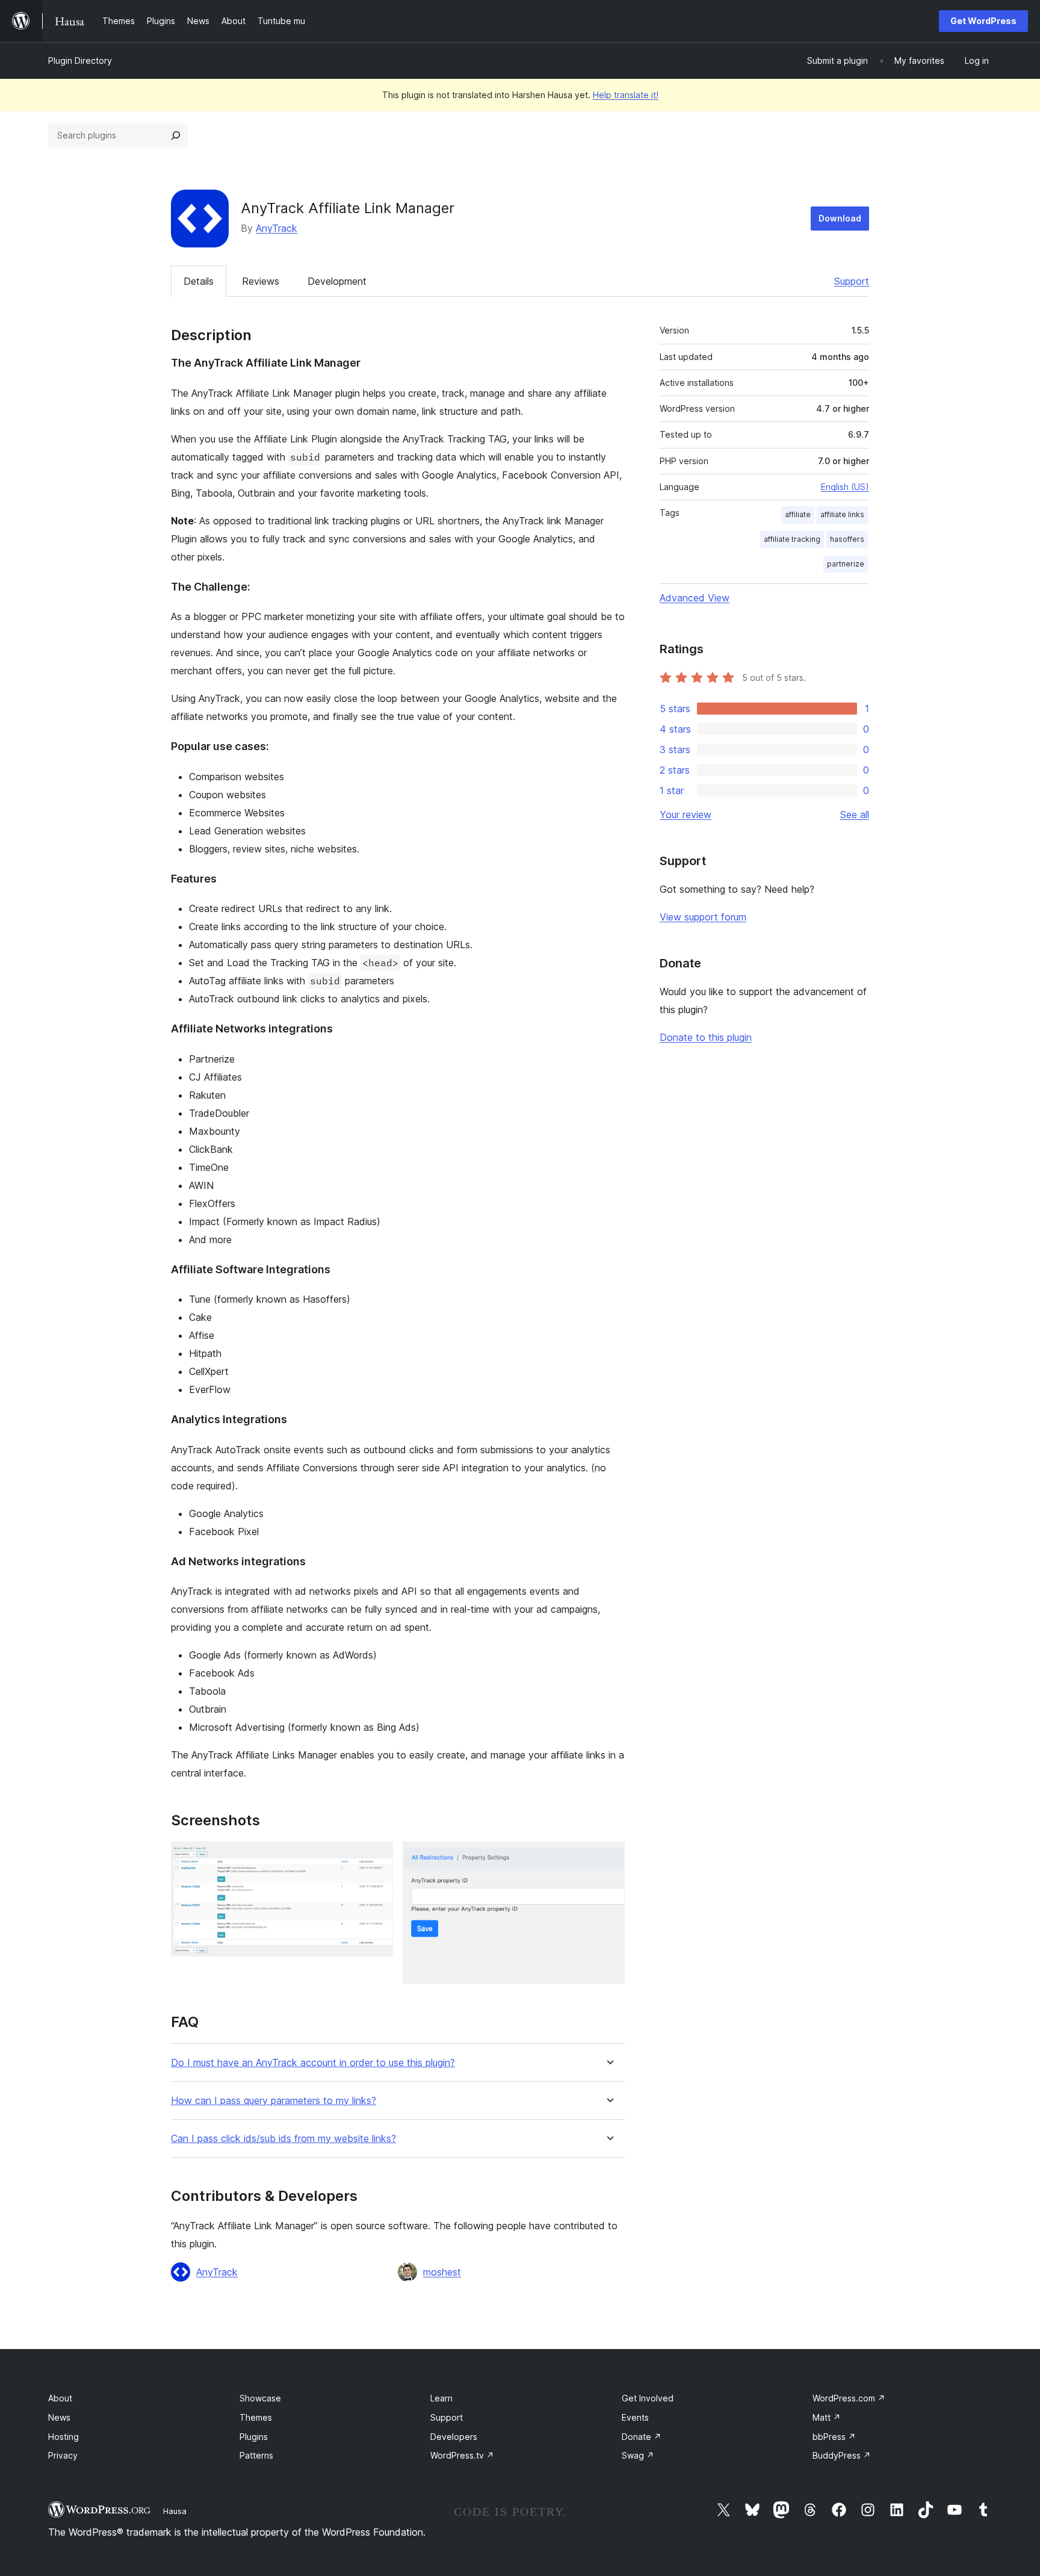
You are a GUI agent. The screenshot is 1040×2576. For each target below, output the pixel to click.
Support (852, 281)
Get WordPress (983, 21)
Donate (642, 2437)
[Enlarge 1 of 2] (377, 1858)
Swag (638, 2455)
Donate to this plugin (706, 1037)
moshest (442, 2272)
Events (635, 2417)
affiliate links (842, 514)
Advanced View (695, 598)
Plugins (254, 2437)
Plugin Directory (80, 61)
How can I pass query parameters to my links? (274, 2101)
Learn (441, 2398)
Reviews (261, 281)
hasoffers (847, 539)
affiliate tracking (792, 539)
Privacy (63, 2455)
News (59, 2417)
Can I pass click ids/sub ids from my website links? (283, 2139)
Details (199, 281)
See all (855, 815)
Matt (827, 2417)
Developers (454, 2437)
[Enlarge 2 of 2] (608, 1858)
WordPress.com (849, 2398)
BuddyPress (842, 2455)
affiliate (798, 514)
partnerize (846, 564)
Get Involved (648, 2398)
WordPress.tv (462, 2455)
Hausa (175, 2511)
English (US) (845, 487)
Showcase (260, 2398)
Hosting (63, 2437)
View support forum (703, 917)
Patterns (256, 2455)
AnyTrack (277, 228)
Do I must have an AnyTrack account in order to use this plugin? (313, 2063)
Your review (686, 815)
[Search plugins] (176, 135)
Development (337, 281)
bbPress (834, 2437)
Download (840, 218)
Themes (256, 2417)
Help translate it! (626, 95)
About (60, 2398)
